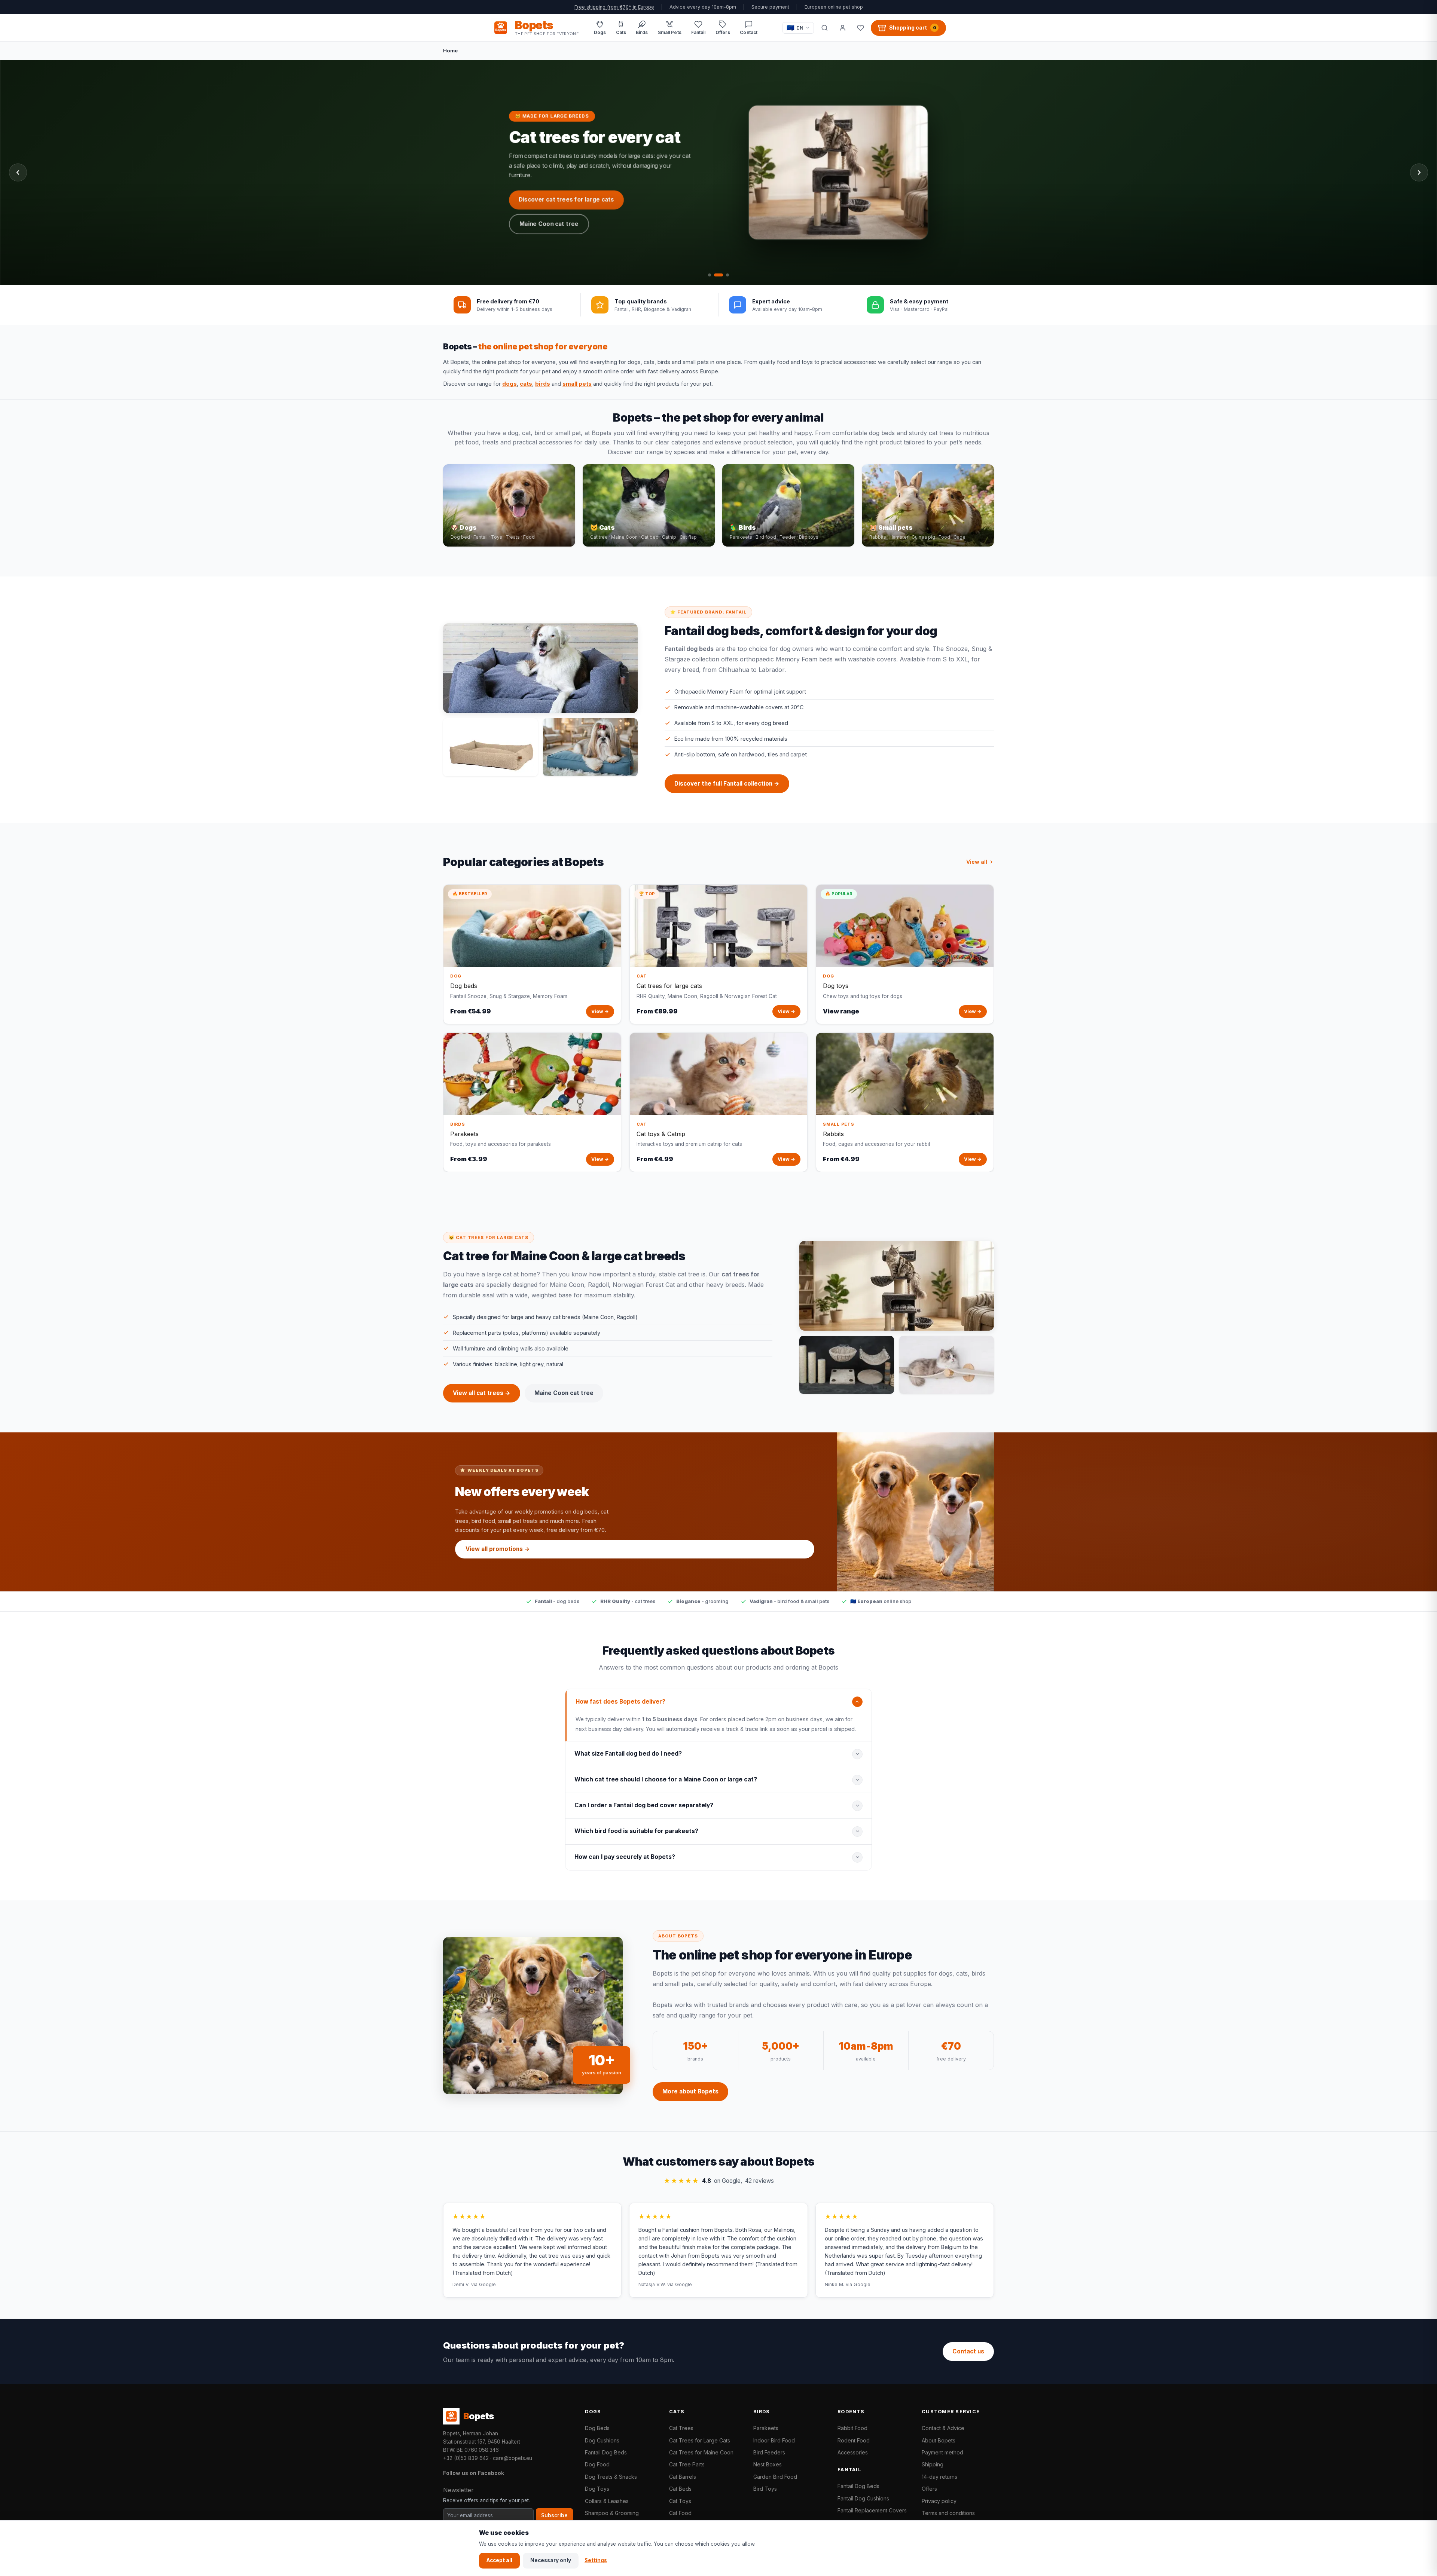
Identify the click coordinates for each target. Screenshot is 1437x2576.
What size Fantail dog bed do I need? (628, 1754)
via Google (483, 2284)
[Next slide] (1419, 172)
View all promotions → (498, 1549)
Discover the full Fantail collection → (727, 784)
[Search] (824, 28)
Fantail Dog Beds (606, 2452)
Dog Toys (597, 2489)
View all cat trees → (482, 1393)
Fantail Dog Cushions (863, 2498)
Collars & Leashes (607, 2501)
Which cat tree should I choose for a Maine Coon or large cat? (666, 1779)
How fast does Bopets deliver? (620, 1702)
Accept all (499, 2560)
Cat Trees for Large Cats (700, 2440)
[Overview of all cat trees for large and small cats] (897, 1286)
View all (977, 862)
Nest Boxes (768, 2464)
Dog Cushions (602, 2440)
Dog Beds (597, 2428)
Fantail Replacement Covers (872, 2510)
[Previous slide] (18, 172)
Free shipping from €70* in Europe (614, 7)
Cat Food (680, 2513)
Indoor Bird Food (774, 2440)
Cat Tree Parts (687, 2464)
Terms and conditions (948, 2513)
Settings (596, 2560)
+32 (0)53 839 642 (466, 2458)
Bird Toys (765, 2489)
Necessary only (551, 2560)
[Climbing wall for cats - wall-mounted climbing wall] (947, 1365)
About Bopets (939, 2440)
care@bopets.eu (512, 2458)
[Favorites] (860, 28)
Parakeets (766, 2428)
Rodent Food (854, 2440)
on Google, (719, 2181)
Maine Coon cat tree (564, 1393)
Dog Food (597, 2464)
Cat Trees (681, 2428)
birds (543, 384)
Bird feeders (647, 225)
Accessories (853, 2452)
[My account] (842, 28)
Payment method (942, 2452)
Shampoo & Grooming (612, 2513)
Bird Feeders (769, 2452)
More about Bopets (690, 2091)
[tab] (710, 275)
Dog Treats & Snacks (611, 2477)
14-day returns (939, 2477)
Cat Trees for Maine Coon (701, 2452)
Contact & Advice (943, 2428)
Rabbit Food (852, 2428)
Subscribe (554, 2515)
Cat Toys (680, 2501)
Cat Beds (680, 2489)
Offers (929, 2489)
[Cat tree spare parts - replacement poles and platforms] (847, 1365)
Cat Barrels (683, 2477)
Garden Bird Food (775, 2477)
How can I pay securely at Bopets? (625, 1857)
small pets (577, 384)
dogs (509, 384)
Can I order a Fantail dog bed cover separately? (644, 1805)
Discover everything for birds (561, 225)
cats (526, 384)
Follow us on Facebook (474, 2473)
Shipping (933, 2464)
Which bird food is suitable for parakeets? (636, 1831)
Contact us (968, 2351)
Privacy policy (939, 2501)
